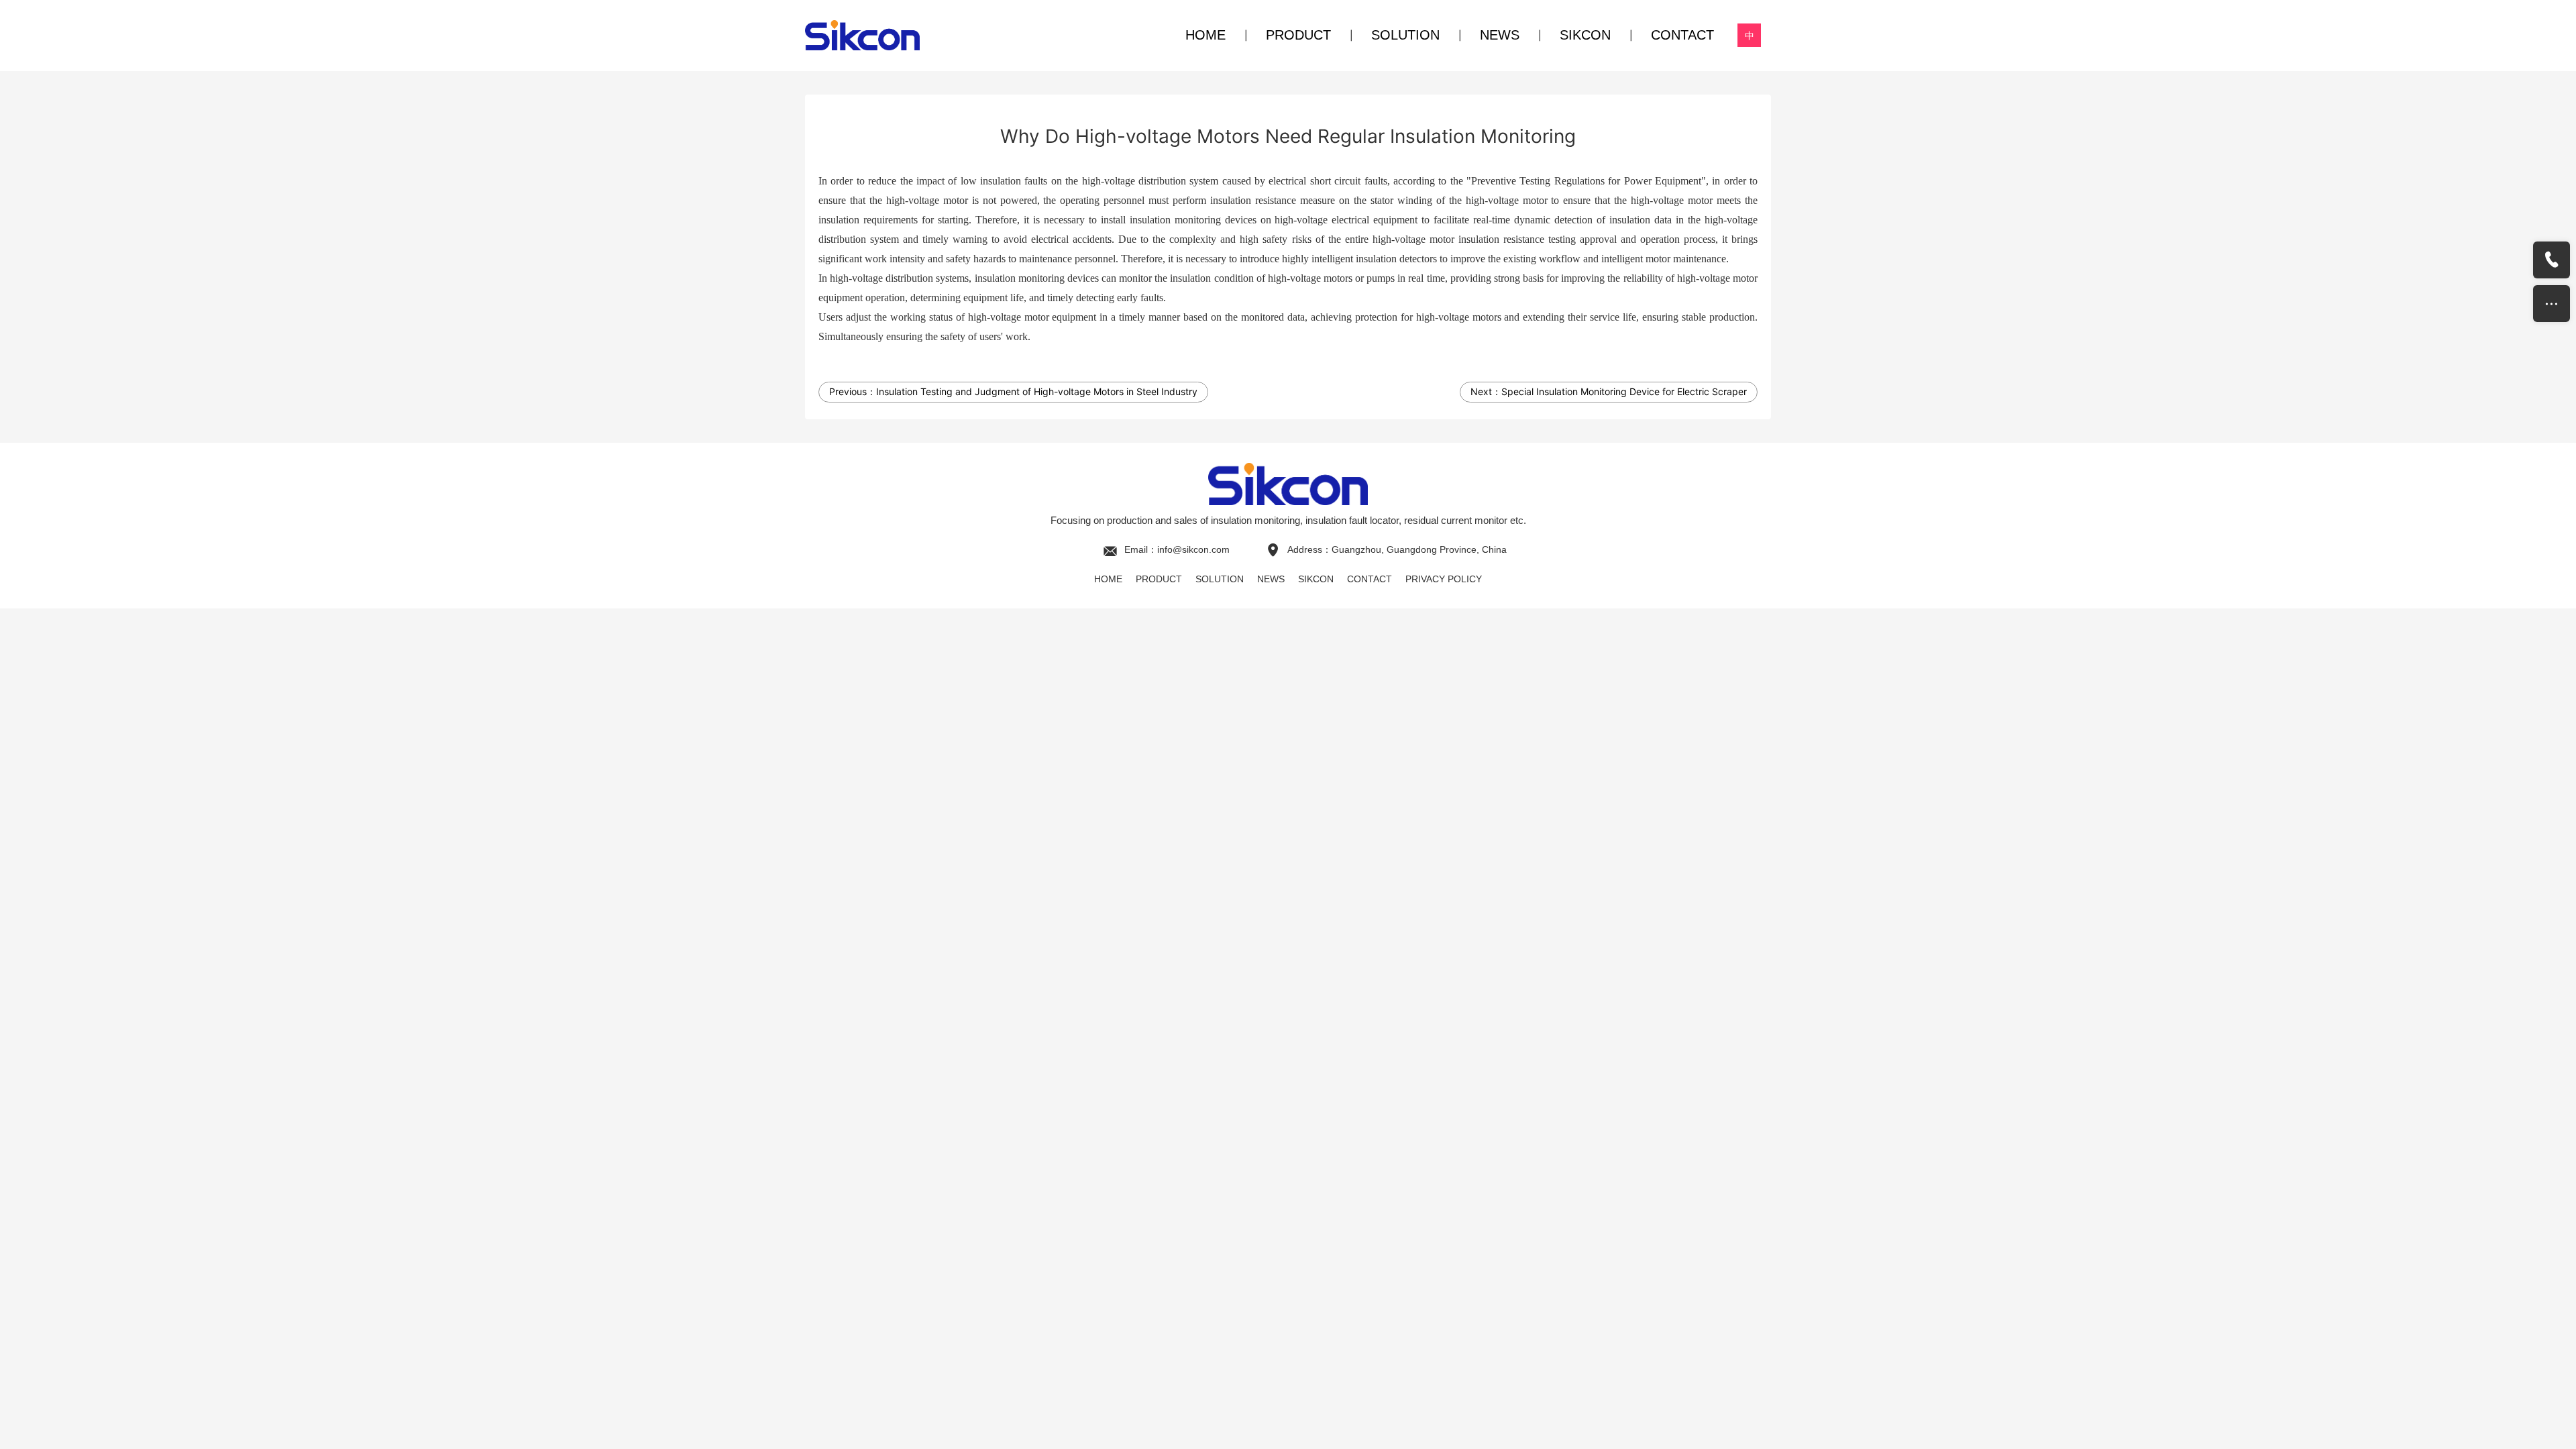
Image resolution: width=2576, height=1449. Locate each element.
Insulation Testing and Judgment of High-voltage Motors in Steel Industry (1037, 391)
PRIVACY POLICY (1444, 579)
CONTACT (1682, 35)
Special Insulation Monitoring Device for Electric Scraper (1624, 391)
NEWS (1500, 35)
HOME (1205, 35)
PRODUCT (1298, 35)
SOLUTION (1405, 35)
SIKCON (1585, 35)
